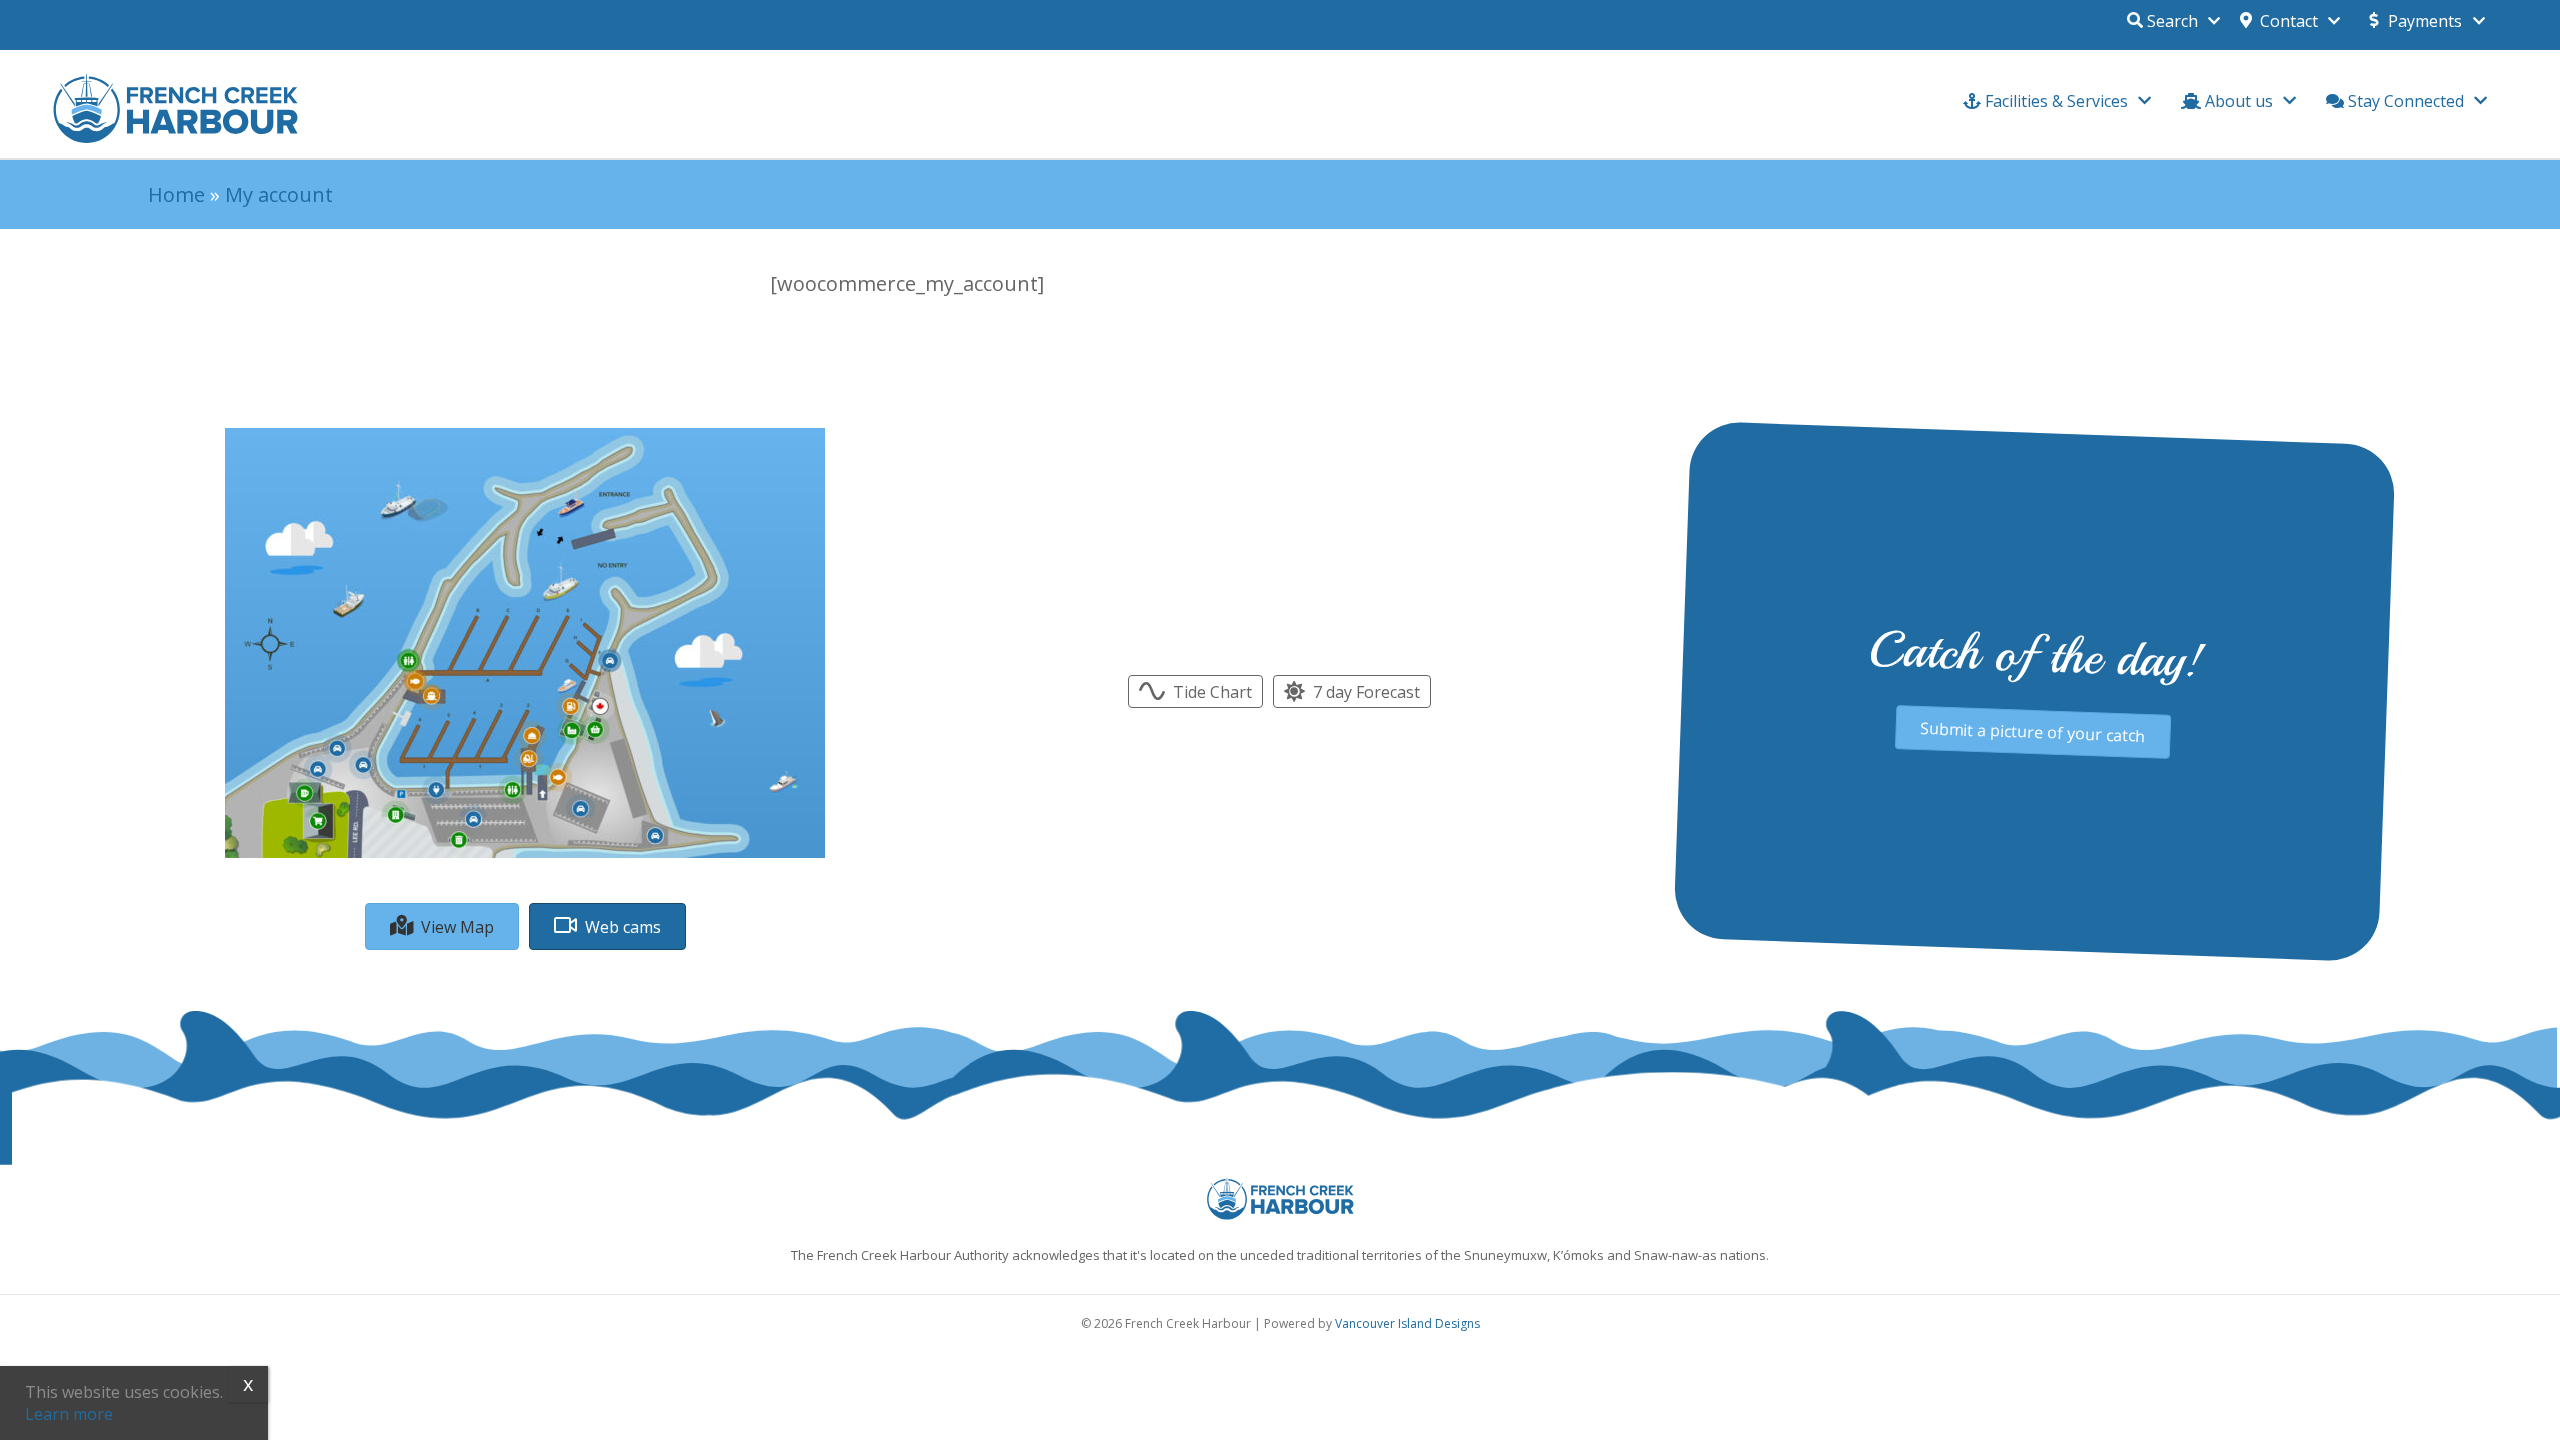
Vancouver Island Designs (1407, 1323)
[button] (2290, 16)
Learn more (69, 1414)
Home (176, 194)
